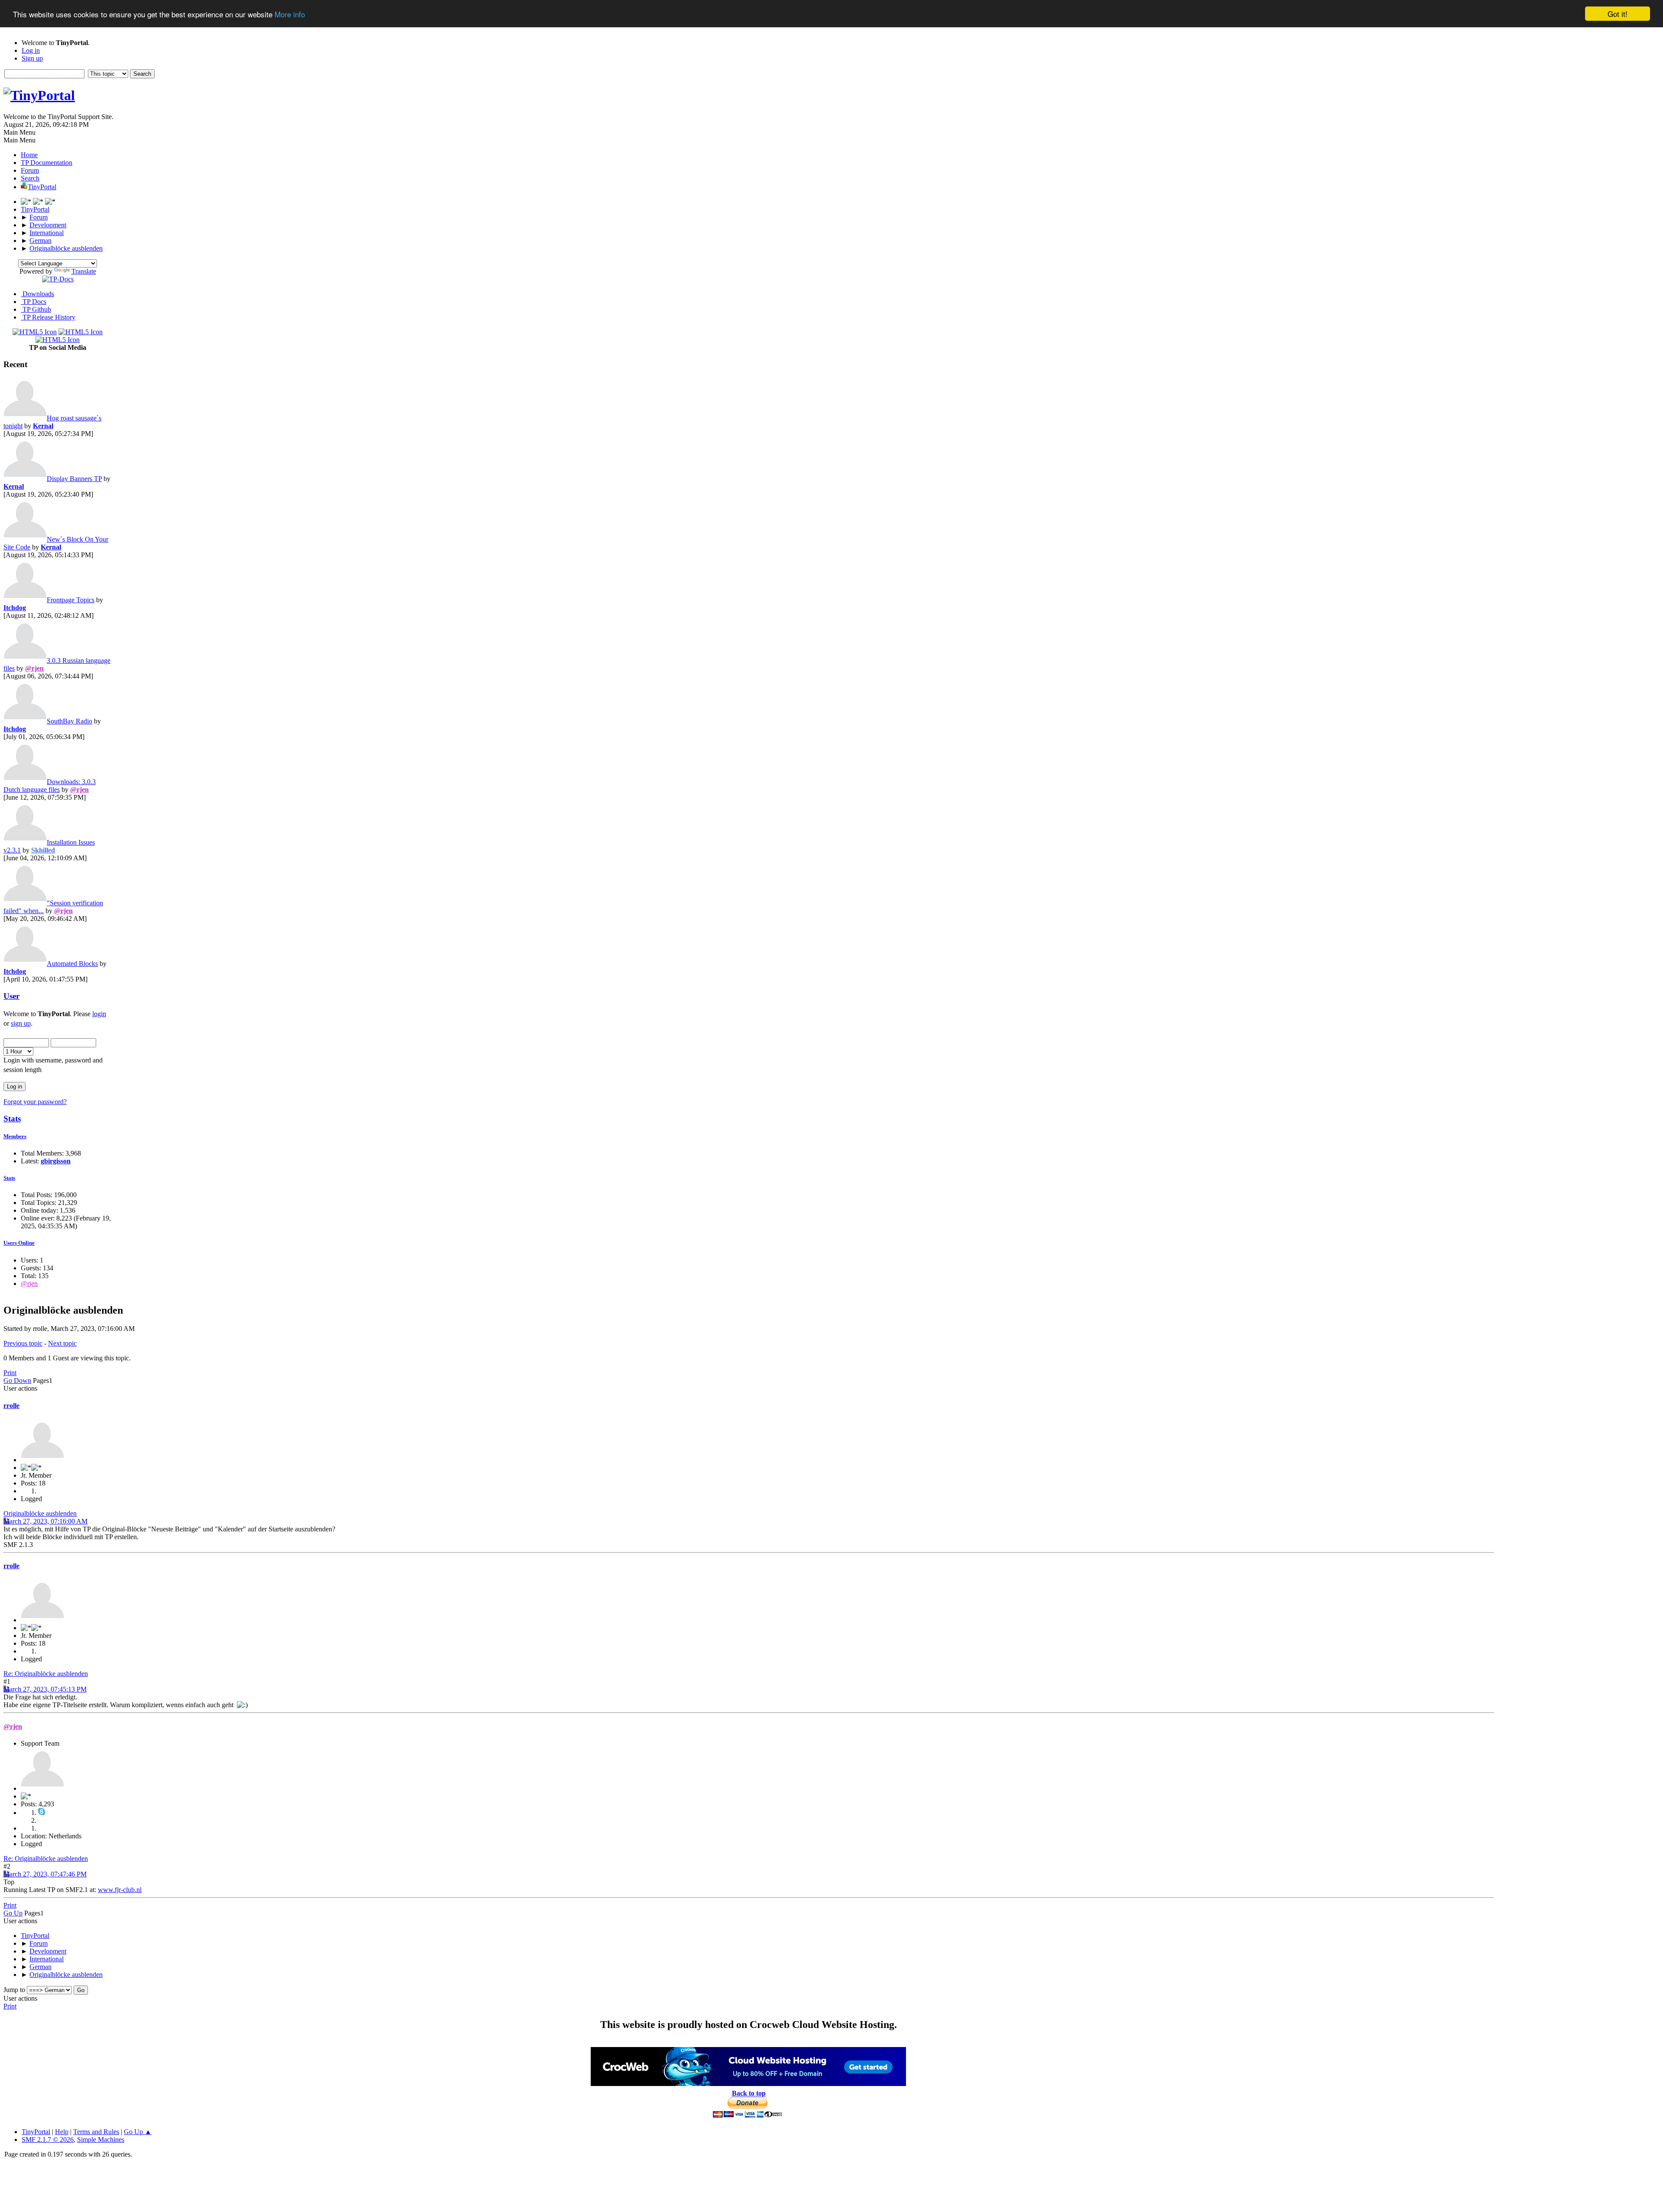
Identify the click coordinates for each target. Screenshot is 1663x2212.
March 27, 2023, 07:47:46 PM (45, 1874)
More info (290, 14)
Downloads (37, 294)
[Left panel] (27, 202)
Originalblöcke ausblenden (40, 1513)
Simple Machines (101, 2139)
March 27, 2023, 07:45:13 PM (45, 1689)
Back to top (749, 2093)
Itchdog (15, 608)
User (11, 996)
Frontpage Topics (71, 600)
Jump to (14, 1990)
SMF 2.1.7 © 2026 (48, 2139)
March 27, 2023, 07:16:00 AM (45, 1521)
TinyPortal (36, 2132)
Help (62, 2132)
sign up (21, 1023)
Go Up (13, 1913)
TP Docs (34, 302)
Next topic (62, 1343)
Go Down (17, 1380)
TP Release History (48, 317)
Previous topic (23, 1343)
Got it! (1618, 14)
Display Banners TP (74, 479)
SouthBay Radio (70, 721)
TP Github (36, 309)
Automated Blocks (72, 964)
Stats (12, 1119)
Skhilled (43, 850)
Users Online (19, 1243)
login (99, 1014)
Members (15, 1136)
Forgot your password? (35, 1102)
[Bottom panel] (50, 202)
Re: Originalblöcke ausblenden (46, 1674)
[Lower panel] (39, 202)
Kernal (43, 426)
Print (10, 1373)
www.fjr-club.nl (120, 1890)
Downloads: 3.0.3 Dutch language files (50, 786)
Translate (84, 271)
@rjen (34, 668)
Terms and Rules (96, 2132)
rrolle (11, 1406)
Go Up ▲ (138, 2132)
